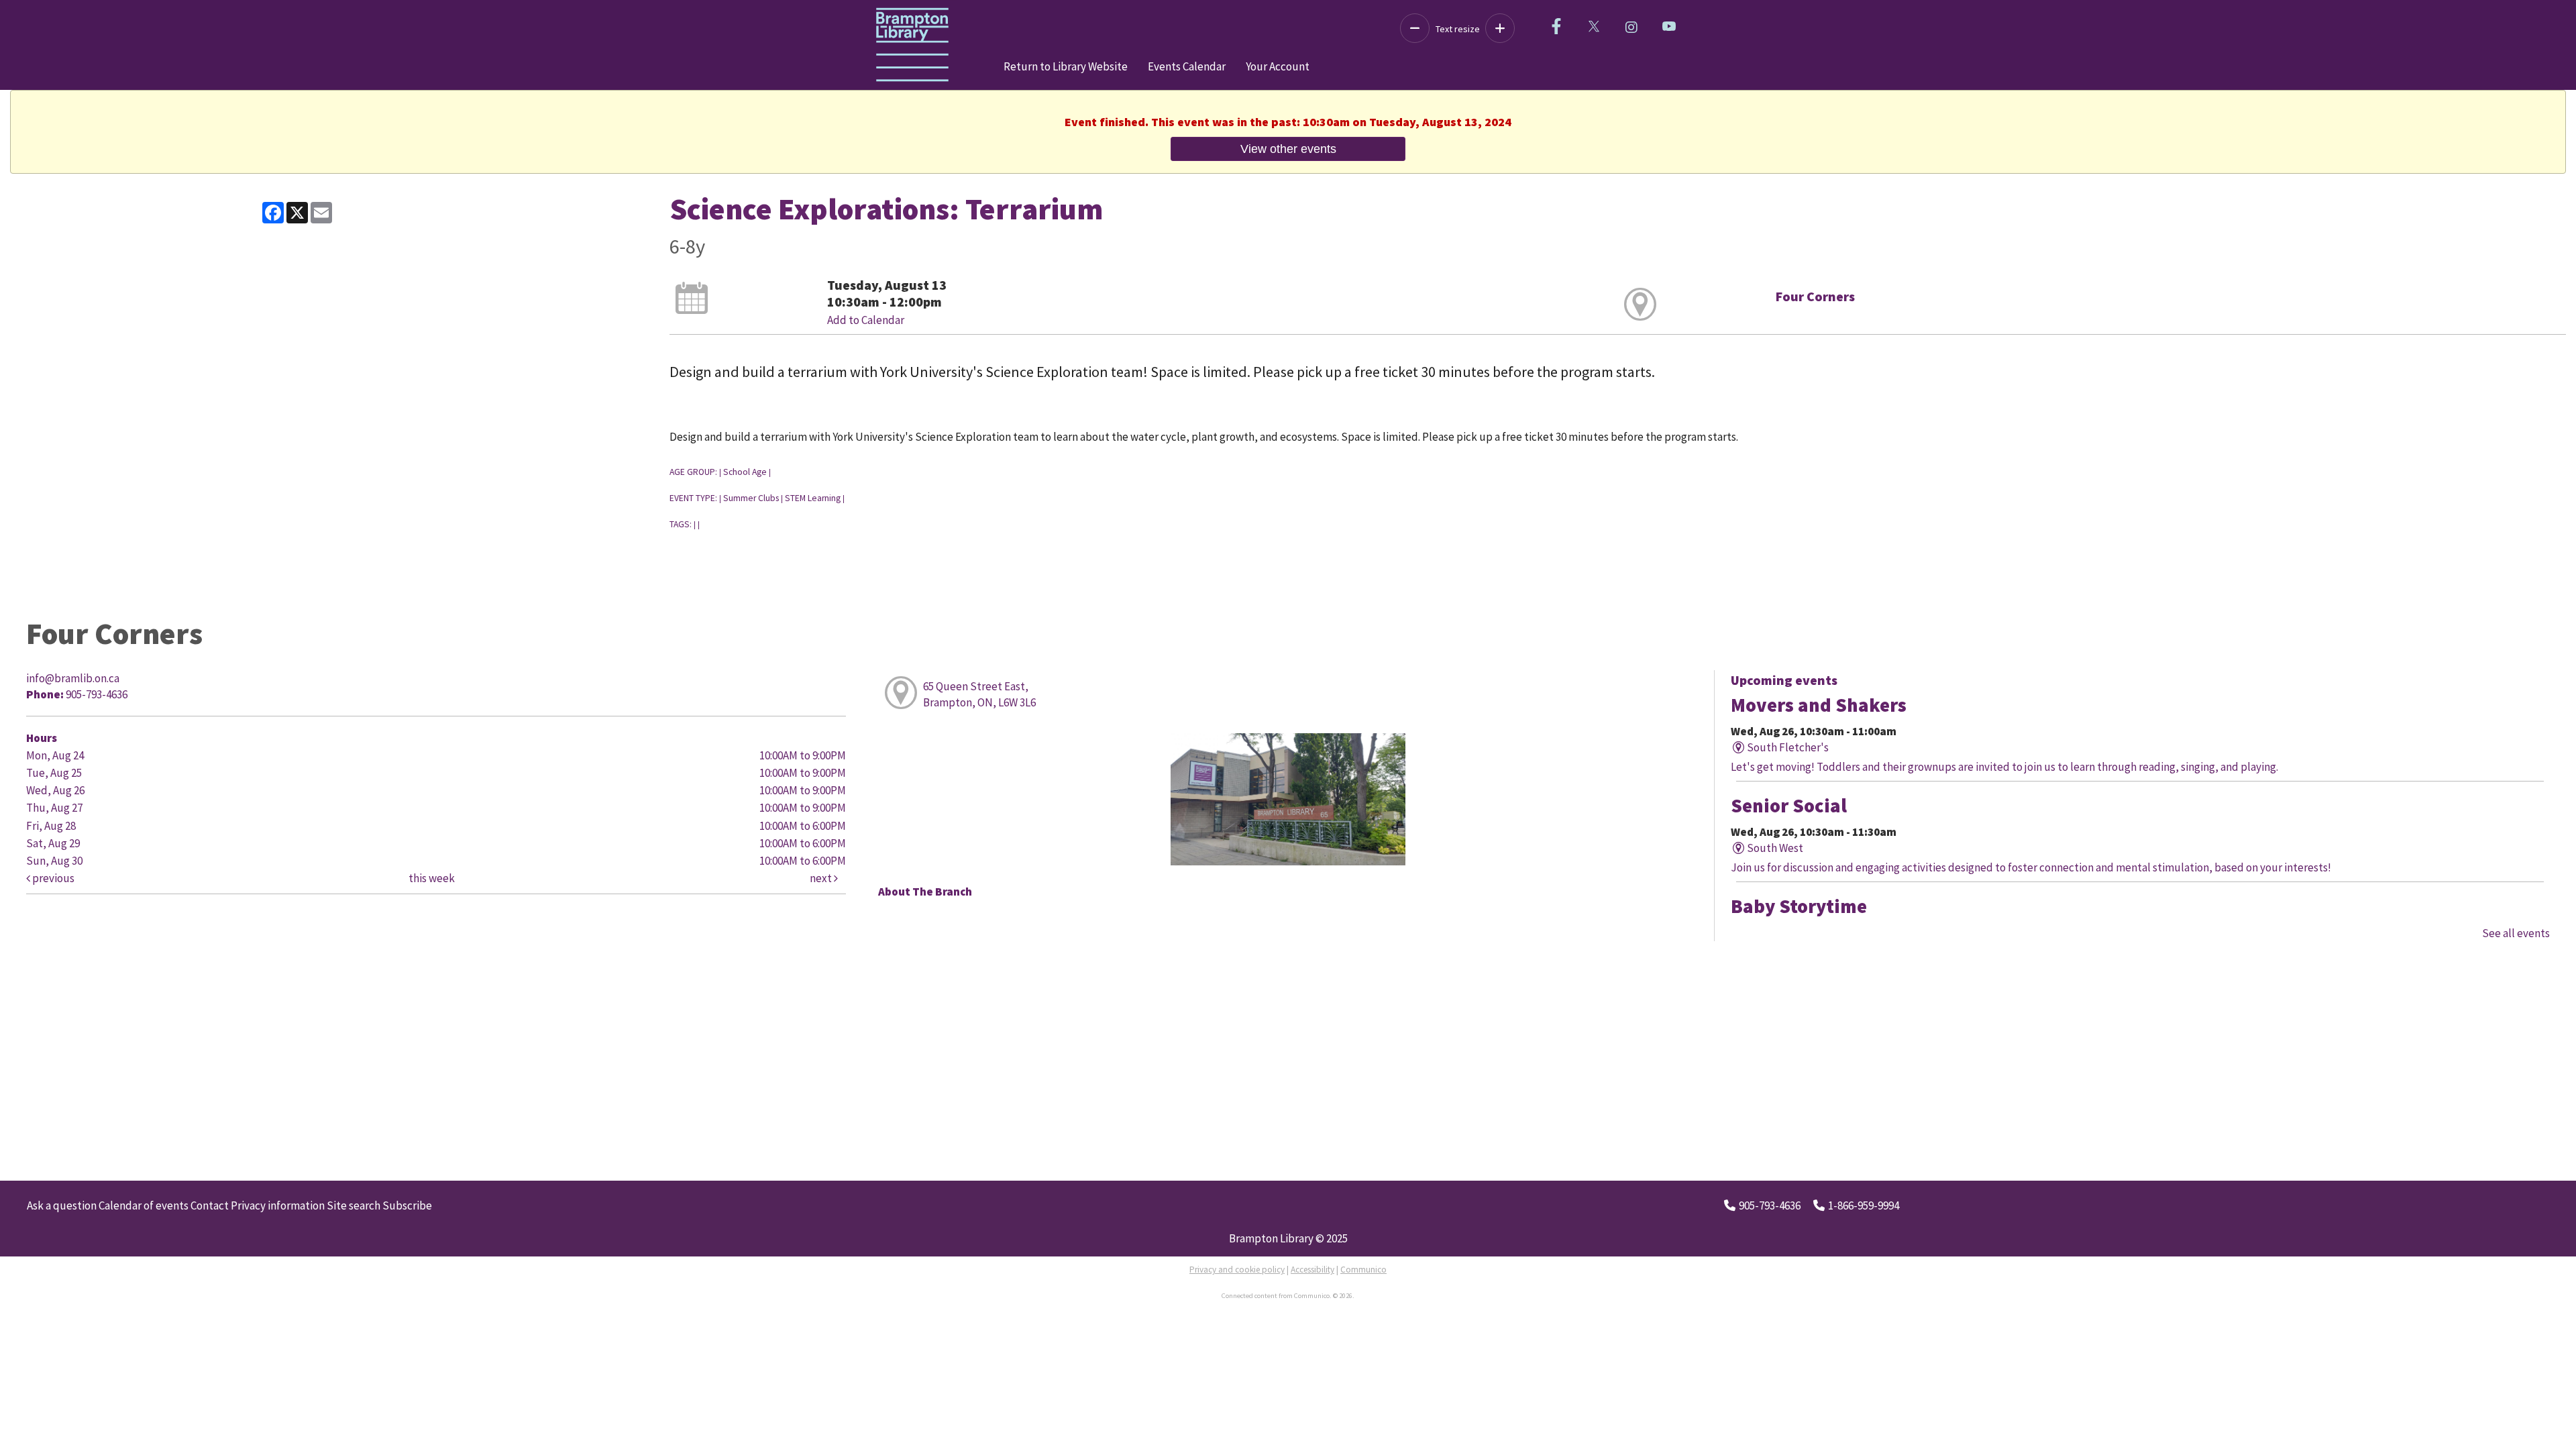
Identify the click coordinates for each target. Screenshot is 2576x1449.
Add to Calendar (866, 320)
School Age (745, 472)
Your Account (1278, 66)
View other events (1288, 149)
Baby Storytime (1799, 906)
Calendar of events (144, 1205)
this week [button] (432, 878)
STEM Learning (813, 498)
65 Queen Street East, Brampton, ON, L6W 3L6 (979, 694)
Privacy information (278, 1205)
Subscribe (407, 1205)
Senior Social (1789, 806)
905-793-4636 (1770, 1205)
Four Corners (1815, 296)
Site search (354, 1205)
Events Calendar (1187, 66)
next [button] (822, 878)
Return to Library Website (1066, 66)
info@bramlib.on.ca (73, 678)
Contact (210, 1205)
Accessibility (1312, 1270)
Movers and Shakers (1819, 705)
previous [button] (52, 878)
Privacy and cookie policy (1237, 1270)
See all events (2516, 933)
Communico (1363, 1270)
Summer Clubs (751, 498)
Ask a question (62, 1205)
